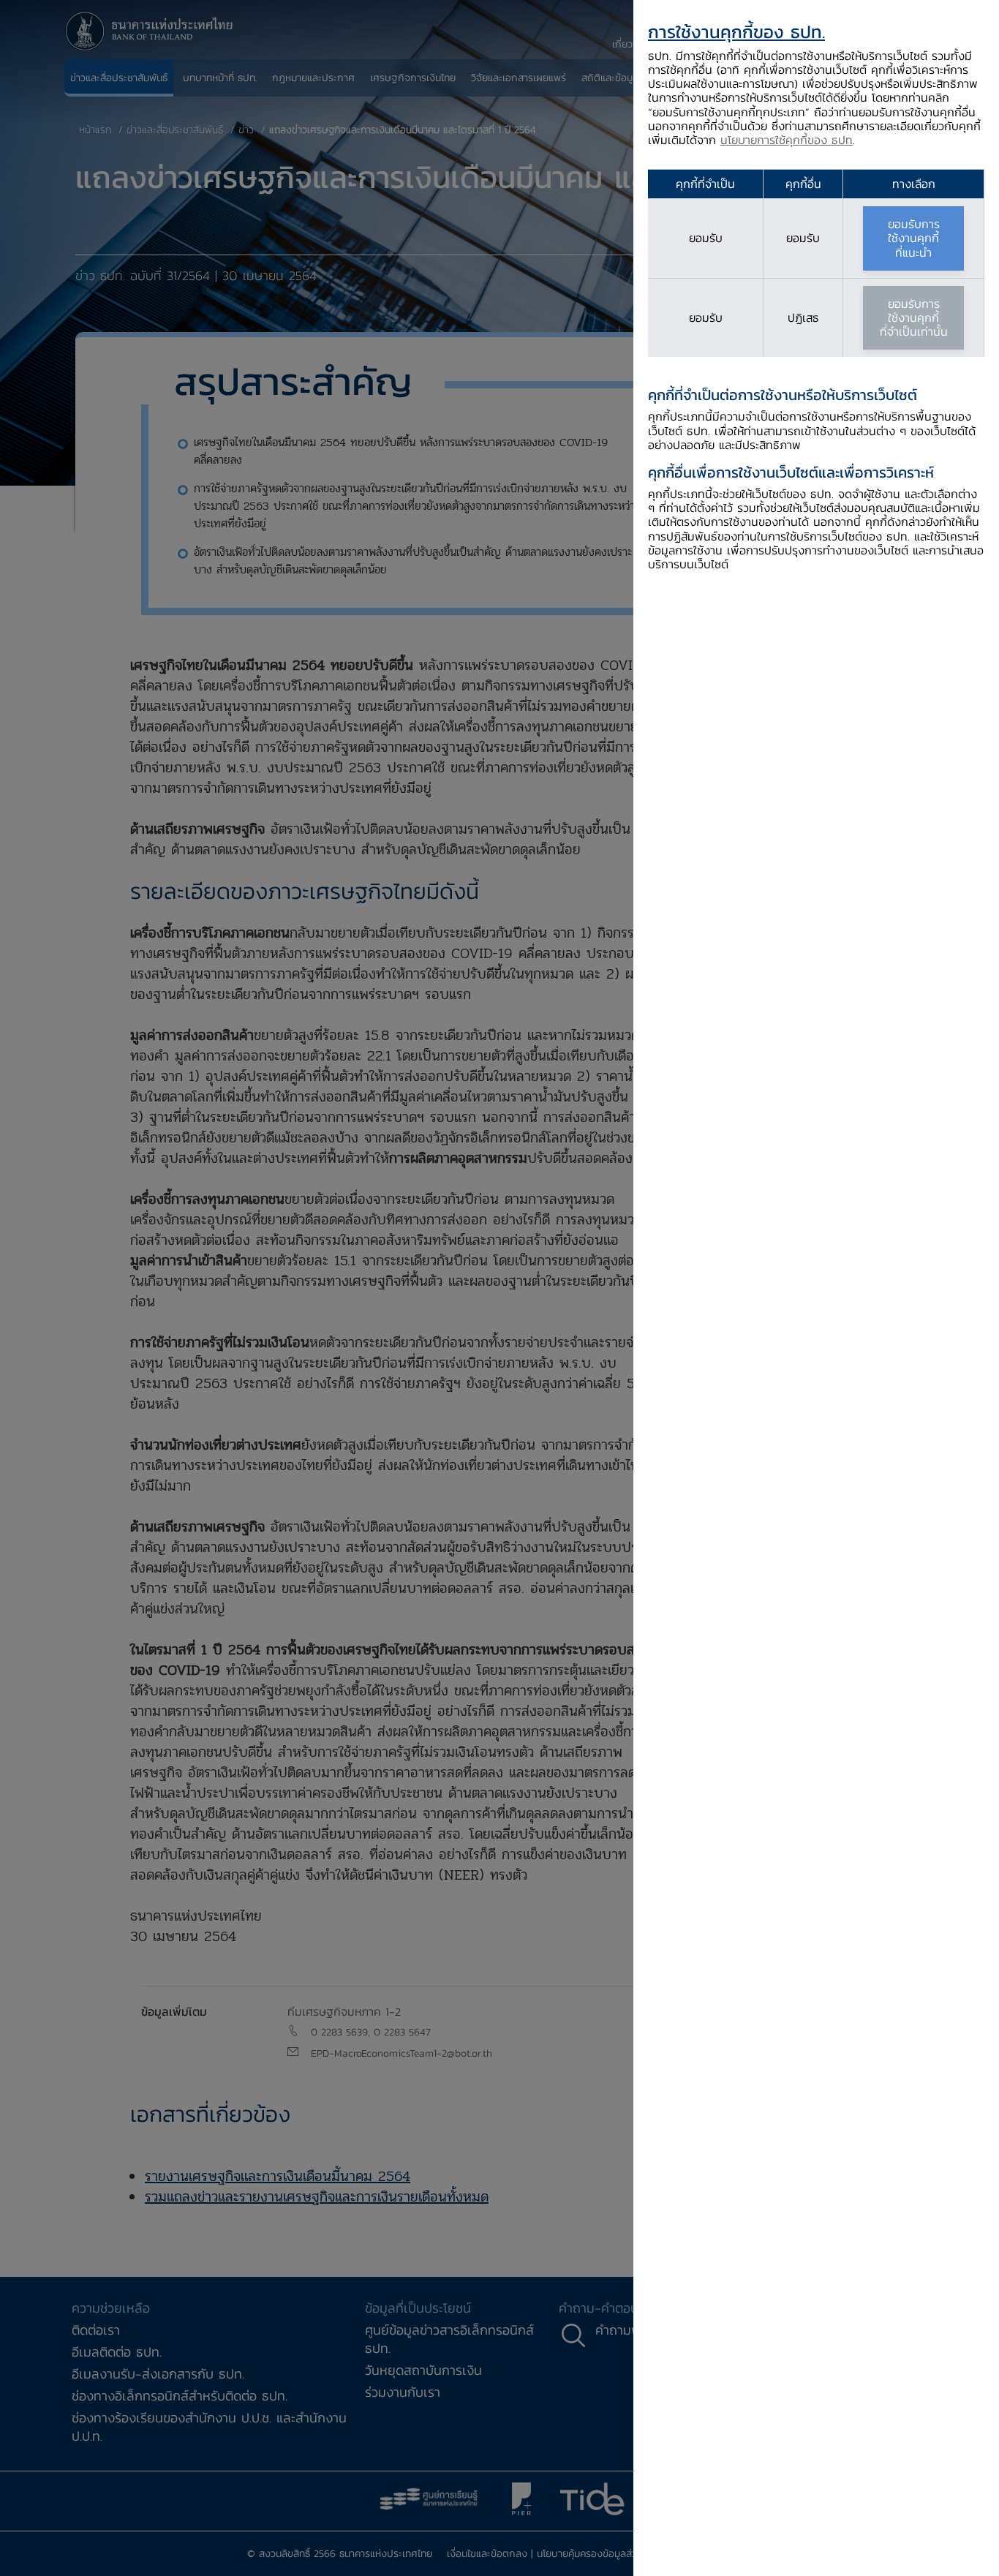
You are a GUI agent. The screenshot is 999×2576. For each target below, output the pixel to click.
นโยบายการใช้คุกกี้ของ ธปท (787, 140)
